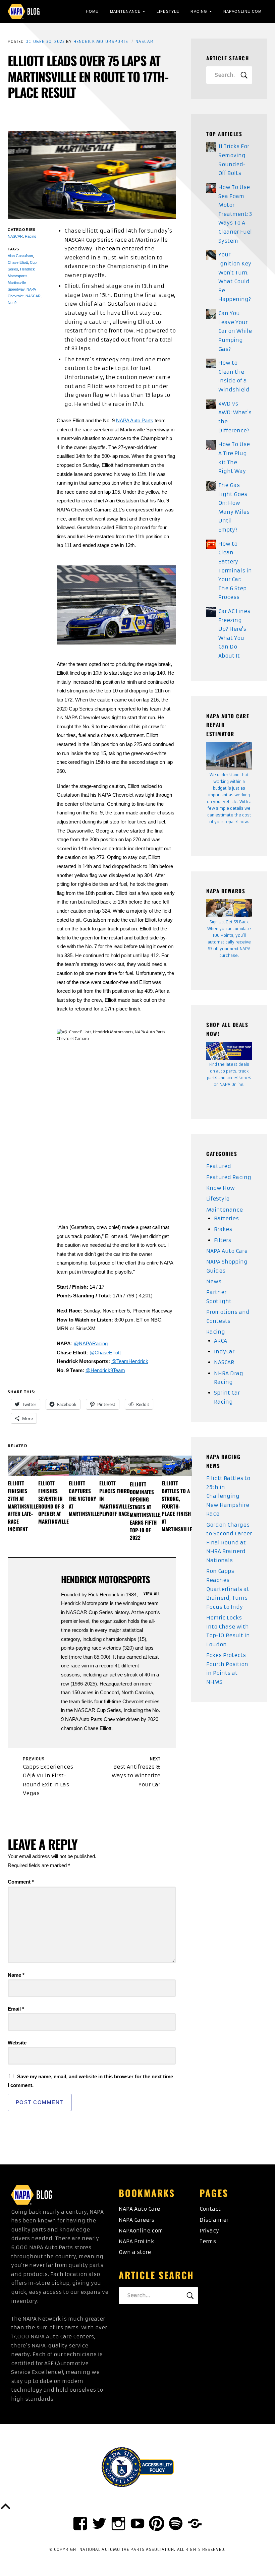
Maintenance (125, 11)
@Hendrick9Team (105, 1370)
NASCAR (144, 42)
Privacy (209, 2231)
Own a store (135, 2252)
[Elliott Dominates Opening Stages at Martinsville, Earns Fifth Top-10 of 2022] (146, 1466)
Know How (221, 1188)
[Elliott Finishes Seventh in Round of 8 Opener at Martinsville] (53, 1466)
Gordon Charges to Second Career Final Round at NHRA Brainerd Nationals (229, 1543)
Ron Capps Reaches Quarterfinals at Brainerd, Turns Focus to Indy (228, 1589)
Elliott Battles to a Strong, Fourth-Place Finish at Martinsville (177, 1506)
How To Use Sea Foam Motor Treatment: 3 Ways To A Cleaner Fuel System (235, 214)
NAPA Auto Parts (135, 420)
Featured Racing (229, 1177)
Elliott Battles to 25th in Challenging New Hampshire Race (228, 1496)
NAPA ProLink (136, 2241)
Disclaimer (214, 2220)
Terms (208, 2241)
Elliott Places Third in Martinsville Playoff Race (115, 1498)
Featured (219, 1166)
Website (17, 2043)
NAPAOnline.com (242, 11)
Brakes (223, 1229)
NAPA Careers (136, 2220)
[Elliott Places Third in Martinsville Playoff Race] (115, 1466)
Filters (223, 1240)
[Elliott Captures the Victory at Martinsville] (84, 1466)
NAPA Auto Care (227, 1251)
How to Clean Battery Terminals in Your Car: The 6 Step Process (235, 571)
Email (16, 2009)
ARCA (221, 1341)
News (214, 1281)
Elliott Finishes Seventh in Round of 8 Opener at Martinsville (53, 1502)
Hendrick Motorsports (101, 42)
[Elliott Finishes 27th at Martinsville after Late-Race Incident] (23, 1466)
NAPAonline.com (141, 2231)
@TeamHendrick (130, 1361)
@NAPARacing (91, 1343)
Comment (21, 1882)
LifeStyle (168, 11)
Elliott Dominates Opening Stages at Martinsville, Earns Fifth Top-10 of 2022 (146, 1511)
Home (92, 11)
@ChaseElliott (105, 1353)
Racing (199, 11)
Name (16, 1975)
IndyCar (224, 1352)
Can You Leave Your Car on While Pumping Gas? (235, 331)
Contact (210, 2209)
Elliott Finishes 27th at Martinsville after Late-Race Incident (23, 1506)
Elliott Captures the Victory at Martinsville (84, 1498)
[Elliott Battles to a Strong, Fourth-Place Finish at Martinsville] (177, 1466)
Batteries (226, 1218)
